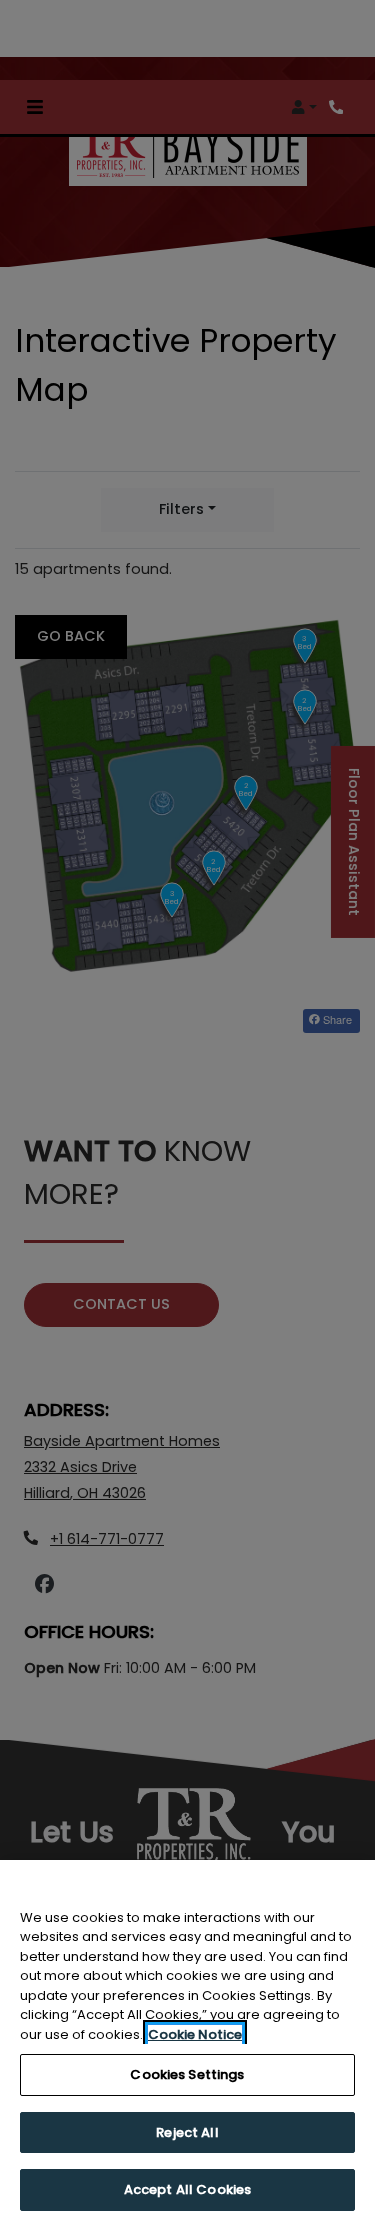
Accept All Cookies (187, 2189)
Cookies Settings (187, 2074)
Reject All (187, 2132)
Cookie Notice (195, 2034)
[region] (187, 2043)
